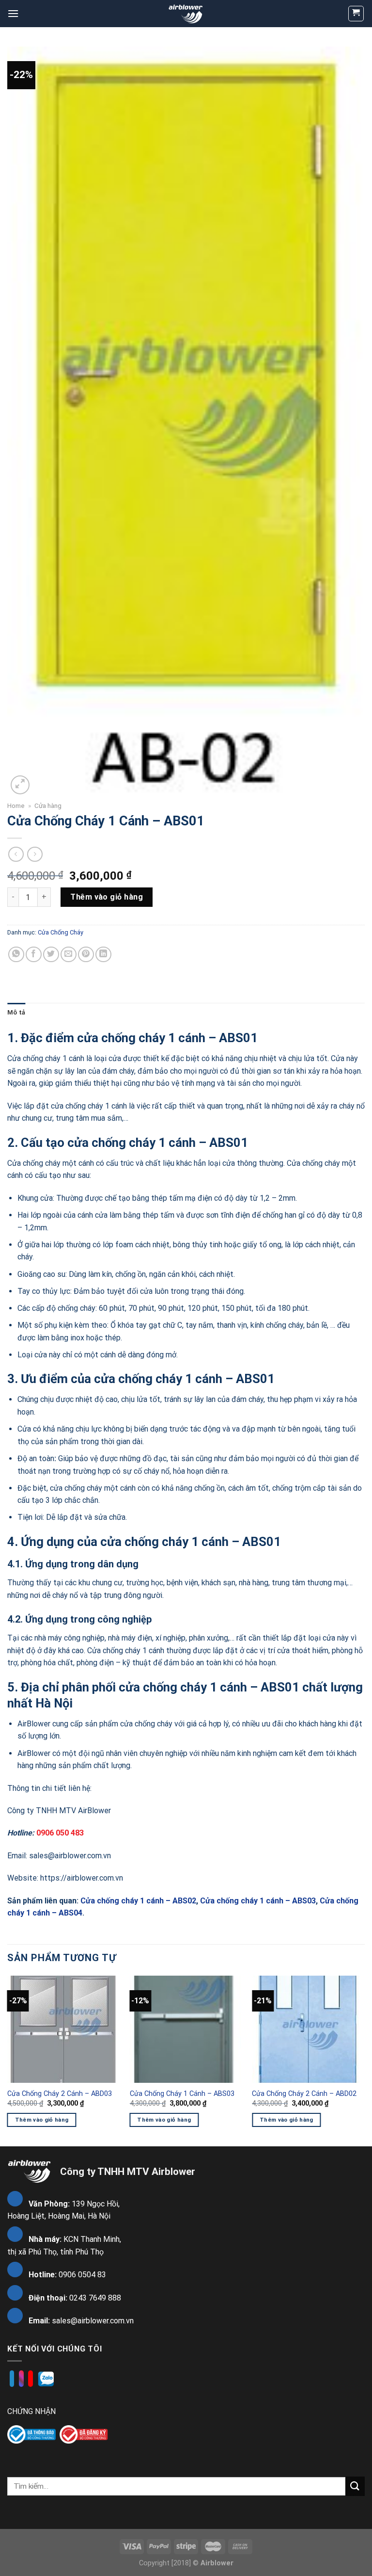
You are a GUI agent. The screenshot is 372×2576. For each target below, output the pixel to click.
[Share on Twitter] (51, 955)
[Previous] (8, 2060)
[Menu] (13, 13)
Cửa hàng (48, 805)
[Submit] (355, 2486)
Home (16, 805)
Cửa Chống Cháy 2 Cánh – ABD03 (60, 2094)
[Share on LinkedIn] (103, 955)
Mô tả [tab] (16, 1012)
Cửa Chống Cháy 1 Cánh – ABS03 (182, 2094)
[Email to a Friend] (69, 955)
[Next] (364, 2060)
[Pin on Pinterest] (86, 955)
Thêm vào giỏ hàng (107, 897)
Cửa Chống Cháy (61, 932)
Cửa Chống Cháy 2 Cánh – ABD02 (304, 2094)
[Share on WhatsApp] (16, 955)
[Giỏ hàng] (356, 14)
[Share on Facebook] (34, 955)
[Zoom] (20, 785)
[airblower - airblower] (186, 13)
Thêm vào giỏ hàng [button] (42, 2120)
